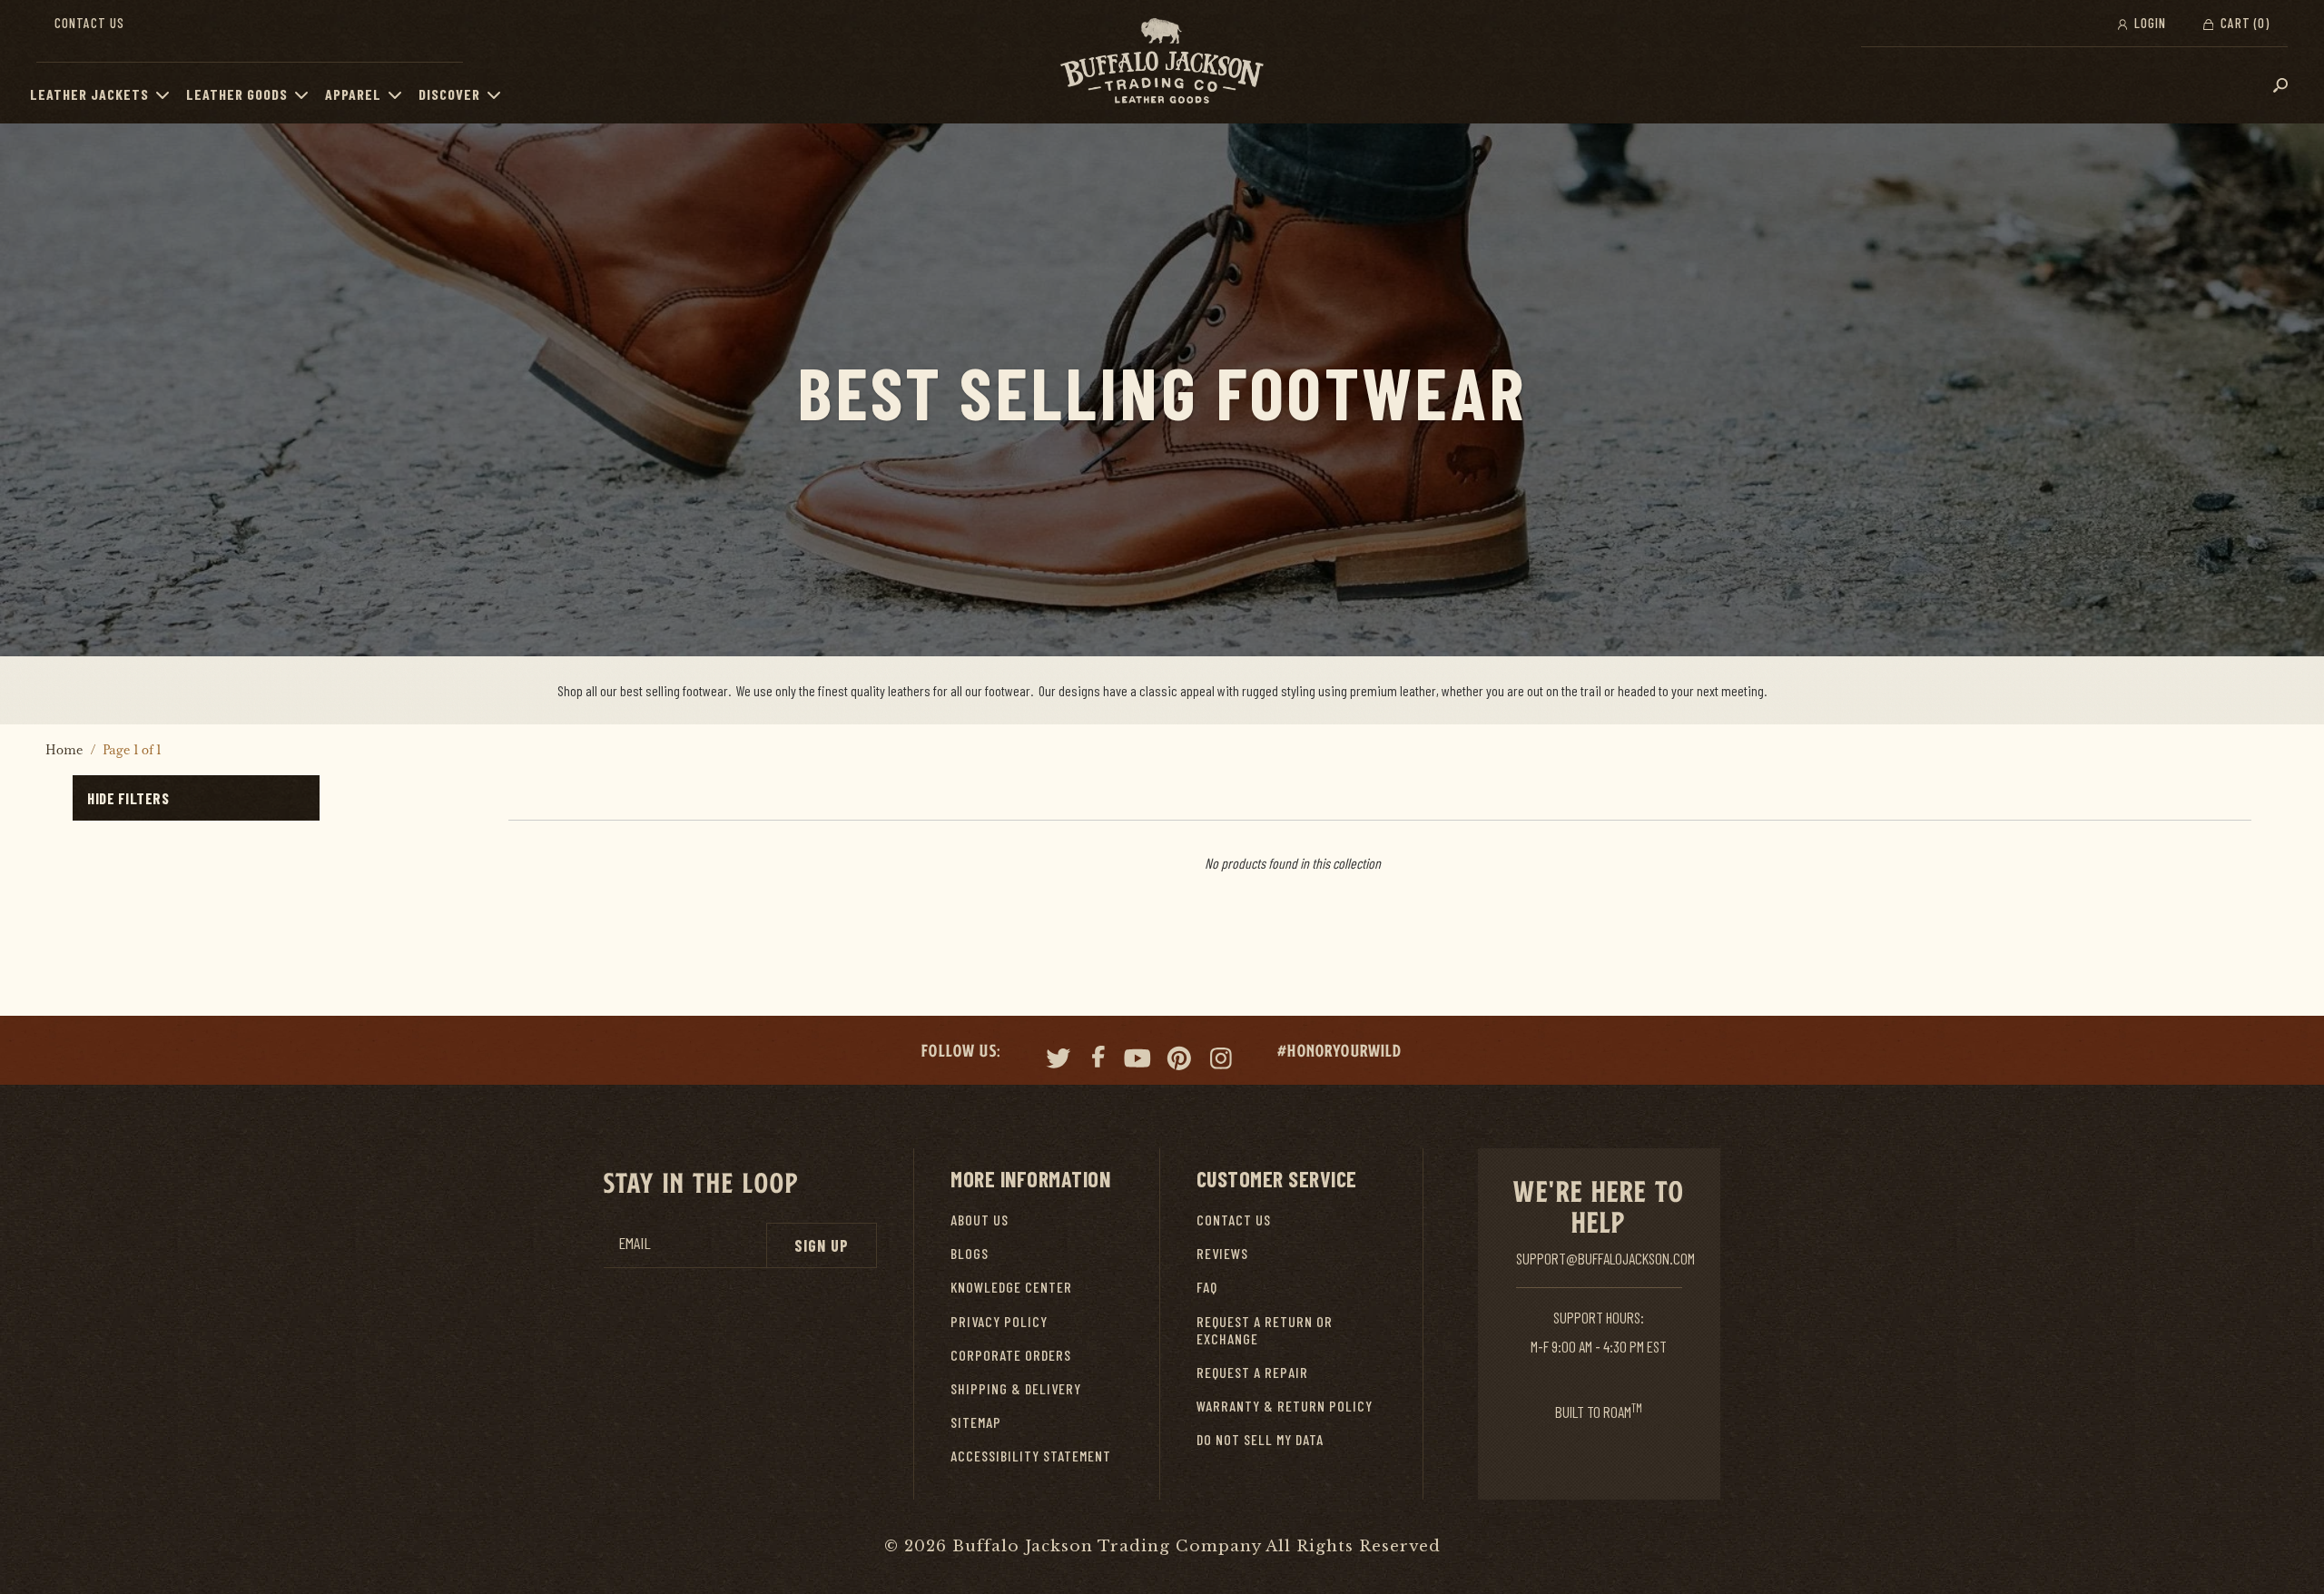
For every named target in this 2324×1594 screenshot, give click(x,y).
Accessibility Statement (1031, 1456)
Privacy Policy (999, 1321)
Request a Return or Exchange (1265, 1330)
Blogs (970, 1253)
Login (2148, 23)
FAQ (1207, 1287)
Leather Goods (237, 94)
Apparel (353, 94)
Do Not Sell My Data (1260, 1439)
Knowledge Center (1011, 1287)
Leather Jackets (89, 94)
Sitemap (976, 1422)
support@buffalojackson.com (1605, 1258)
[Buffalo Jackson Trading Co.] (1162, 62)
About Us (980, 1220)
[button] (167, 94)
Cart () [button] (2243, 23)
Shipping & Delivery (1016, 1388)
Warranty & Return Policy (1285, 1406)
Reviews (1222, 1253)
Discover (449, 94)
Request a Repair (1252, 1372)
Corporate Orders (1011, 1355)
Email (635, 1243)
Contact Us (89, 23)
